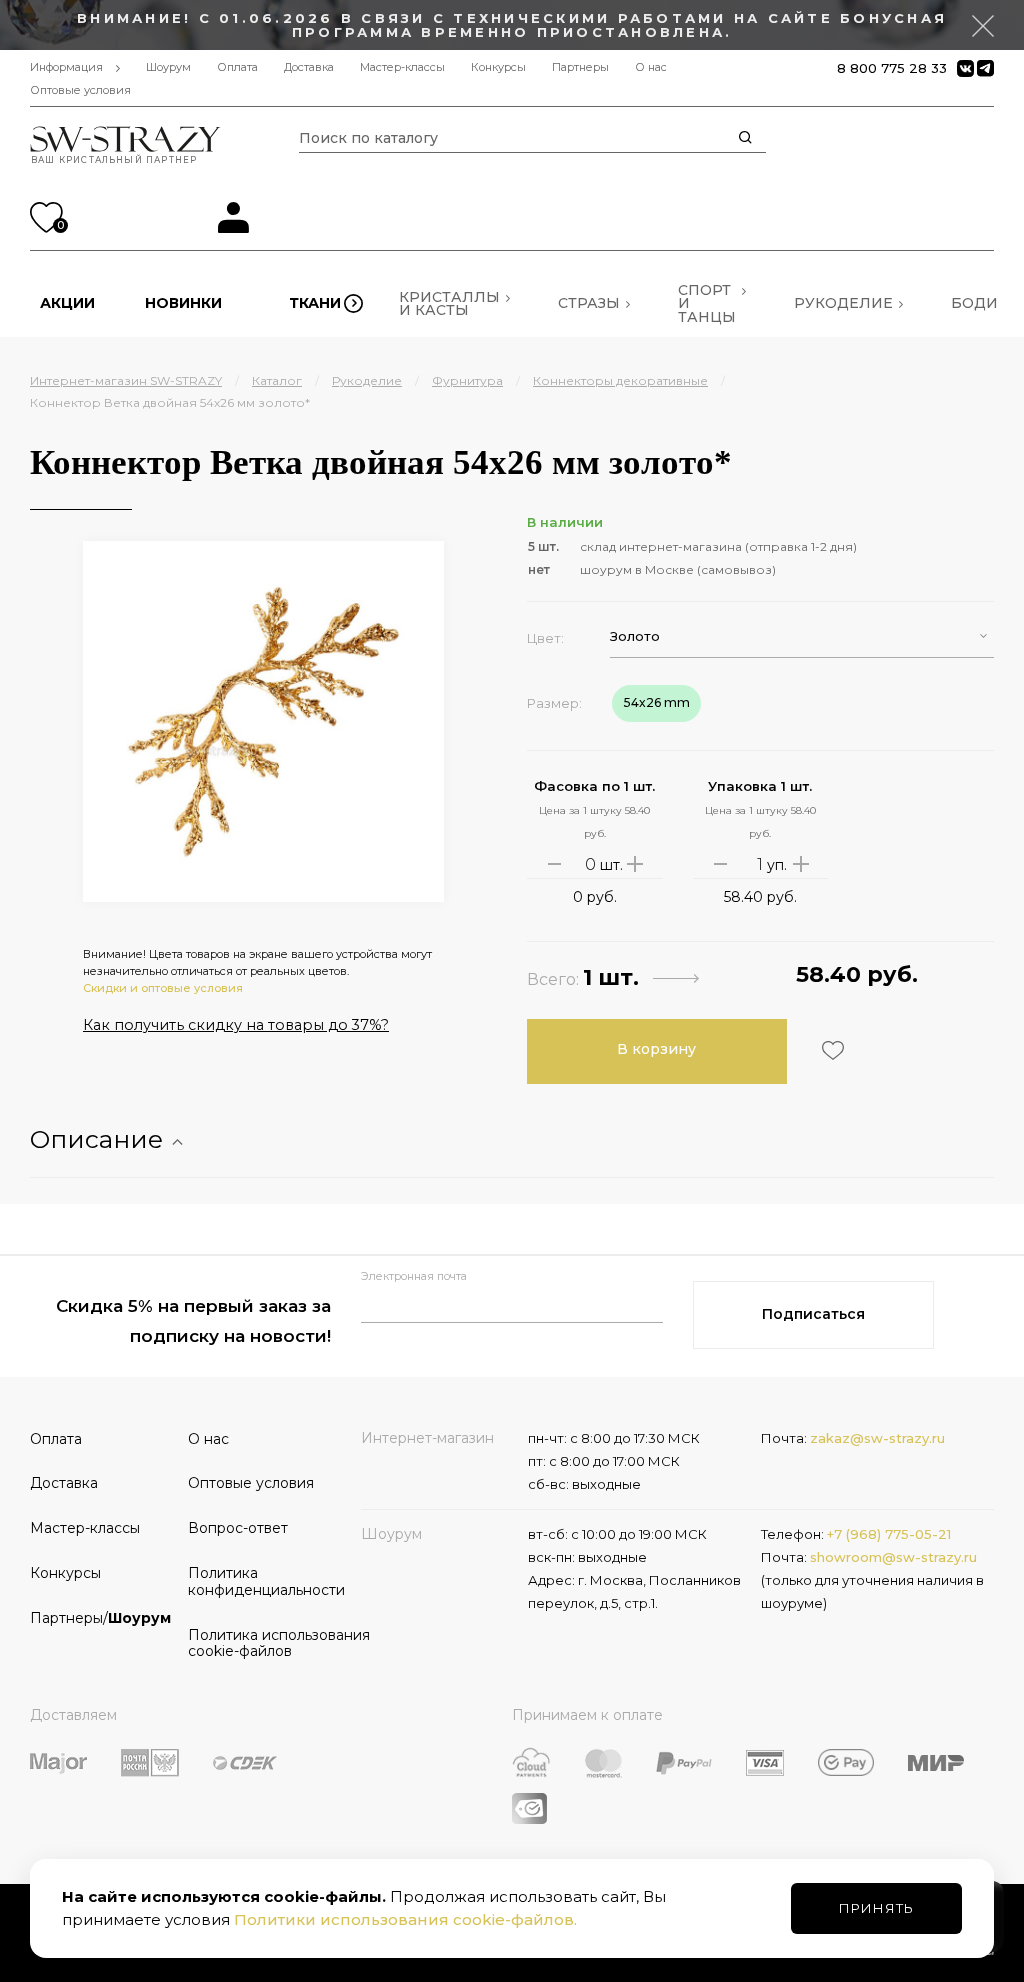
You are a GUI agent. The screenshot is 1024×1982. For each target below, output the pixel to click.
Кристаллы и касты (449, 303)
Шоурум (168, 67)
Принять (876, 1908)
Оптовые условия (80, 90)
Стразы (589, 303)
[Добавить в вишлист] (830, 1050)
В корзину (656, 1049)
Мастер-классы (402, 67)
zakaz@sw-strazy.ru (877, 1438)
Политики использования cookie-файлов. (405, 1919)
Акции (67, 303)
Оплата (237, 67)
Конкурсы (498, 67)
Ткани (315, 303)
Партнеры (580, 67)
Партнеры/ (100, 1618)
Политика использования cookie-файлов (260, 1643)
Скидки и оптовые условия (163, 988)
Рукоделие (843, 303)
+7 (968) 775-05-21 (889, 1534)
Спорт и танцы (707, 303)
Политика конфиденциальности (260, 1581)
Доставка (309, 67)
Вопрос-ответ (238, 1528)
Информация (66, 67)
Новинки (183, 303)
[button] (802, 636)
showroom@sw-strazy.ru (893, 1557)
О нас (651, 67)
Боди (974, 303)
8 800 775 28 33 (892, 68)
